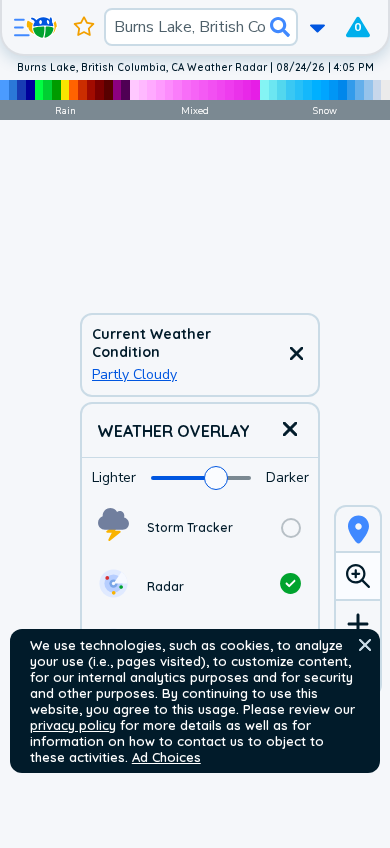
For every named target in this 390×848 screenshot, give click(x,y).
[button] (365, 645)
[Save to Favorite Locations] (84, 27)
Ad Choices (166, 757)
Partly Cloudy (134, 374)
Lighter (114, 477)
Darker (287, 477)
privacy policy (73, 725)
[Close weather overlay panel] (290, 430)
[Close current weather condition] (296, 355)
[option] (200, 527)
